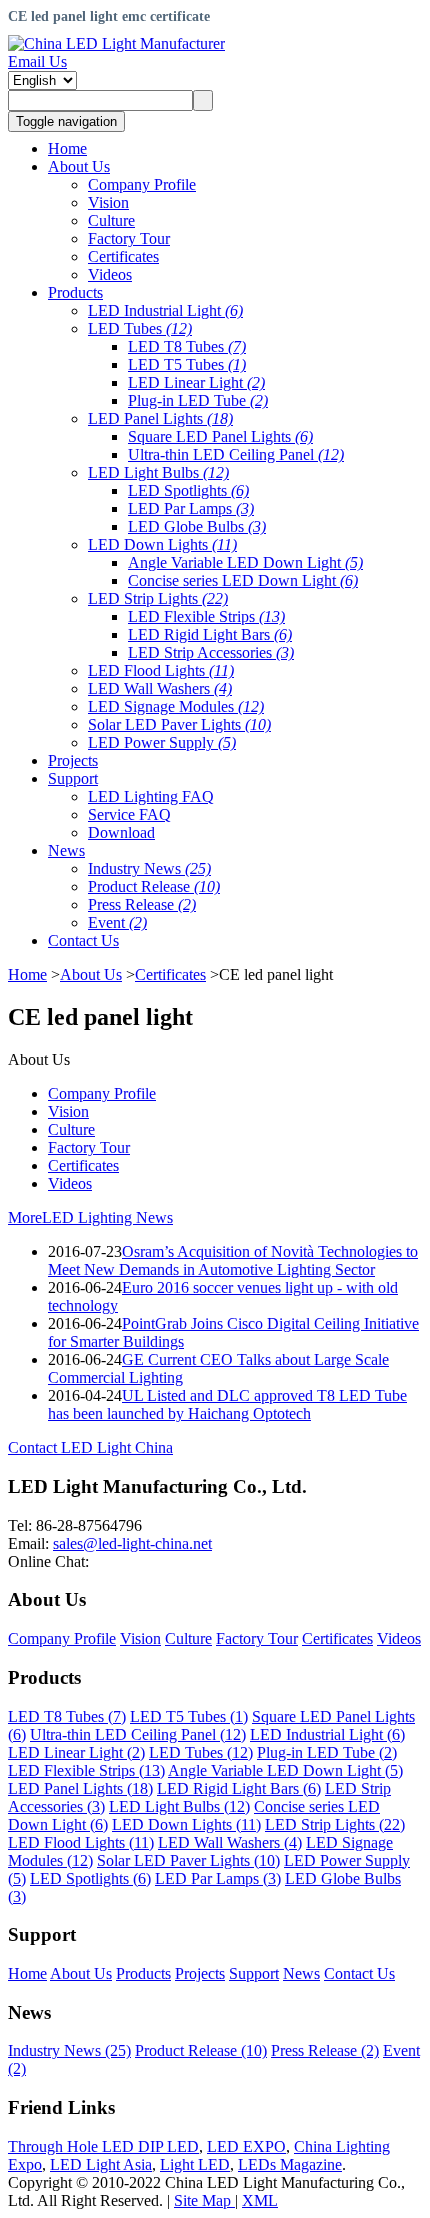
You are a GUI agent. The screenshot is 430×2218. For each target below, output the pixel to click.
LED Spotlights (188, 490)
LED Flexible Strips (206, 616)
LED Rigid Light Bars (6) (239, 1788)
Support (254, 1973)
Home (27, 974)
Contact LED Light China (90, 1447)
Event (117, 922)
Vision (108, 202)
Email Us (37, 61)
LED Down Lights (162, 544)
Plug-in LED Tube (198, 400)
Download (121, 832)
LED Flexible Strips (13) (86, 1770)
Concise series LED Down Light (243, 580)
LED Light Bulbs (158, 472)
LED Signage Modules (176, 706)
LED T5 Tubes (187, 364)
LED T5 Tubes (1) (189, 1716)
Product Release (154, 886)
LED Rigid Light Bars (210, 634)
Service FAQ (129, 814)
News (301, 1973)
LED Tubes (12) (201, 1752)
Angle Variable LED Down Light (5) (285, 1770)
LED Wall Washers (160, 688)
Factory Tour (129, 238)
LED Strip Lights (158, 598)
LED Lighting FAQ (151, 796)
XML (260, 2200)
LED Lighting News (107, 1217)
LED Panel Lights (160, 418)
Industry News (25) (69, 2050)
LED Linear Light (196, 382)
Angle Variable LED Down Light (245, 562)
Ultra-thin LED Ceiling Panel (236, 454)
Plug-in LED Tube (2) (327, 1752)
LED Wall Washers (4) (230, 1842)
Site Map (204, 2200)
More (25, 1217)
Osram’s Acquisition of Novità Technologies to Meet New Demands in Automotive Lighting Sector (233, 1260)
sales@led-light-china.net (132, 1543)
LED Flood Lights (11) (81, 1842)
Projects (200, 1973)
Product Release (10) (201, 2050)
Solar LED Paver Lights (179, 724)
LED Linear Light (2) (76, 1752)
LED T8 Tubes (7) (67, 1716)
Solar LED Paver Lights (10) (188, 1860)
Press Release (142, 904)
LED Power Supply (162, 742)
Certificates (123, 256)
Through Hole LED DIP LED (103, 2146)
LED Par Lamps (191, 508)
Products (143, 1973)
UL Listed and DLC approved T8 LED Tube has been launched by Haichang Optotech (227, 1404)
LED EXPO (246, 2146)
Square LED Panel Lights (220, 436)
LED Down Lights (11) (186, 1824)
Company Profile (142, 184)
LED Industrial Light (165, 310)
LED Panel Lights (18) (80, 1788)
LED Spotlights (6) (90, 1878)
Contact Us (359, 1973)
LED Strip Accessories (211, 652)
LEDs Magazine (290, 2164)
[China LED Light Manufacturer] (116, 43)
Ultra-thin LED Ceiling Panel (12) (138, 1734)
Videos (110, 274)
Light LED (195, 2164)
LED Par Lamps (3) (218, 1878)
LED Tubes (140, 328)
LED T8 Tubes (187, 346)
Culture (111, 220)
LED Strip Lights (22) (335, 1824)
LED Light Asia (101, 2164)
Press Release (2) (325, 2050)
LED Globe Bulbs (197, 526)
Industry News (149, 868)
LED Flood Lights (161, 670)
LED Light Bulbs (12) (179, 1806)
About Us (91, 974)
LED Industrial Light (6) (327, 1734)
